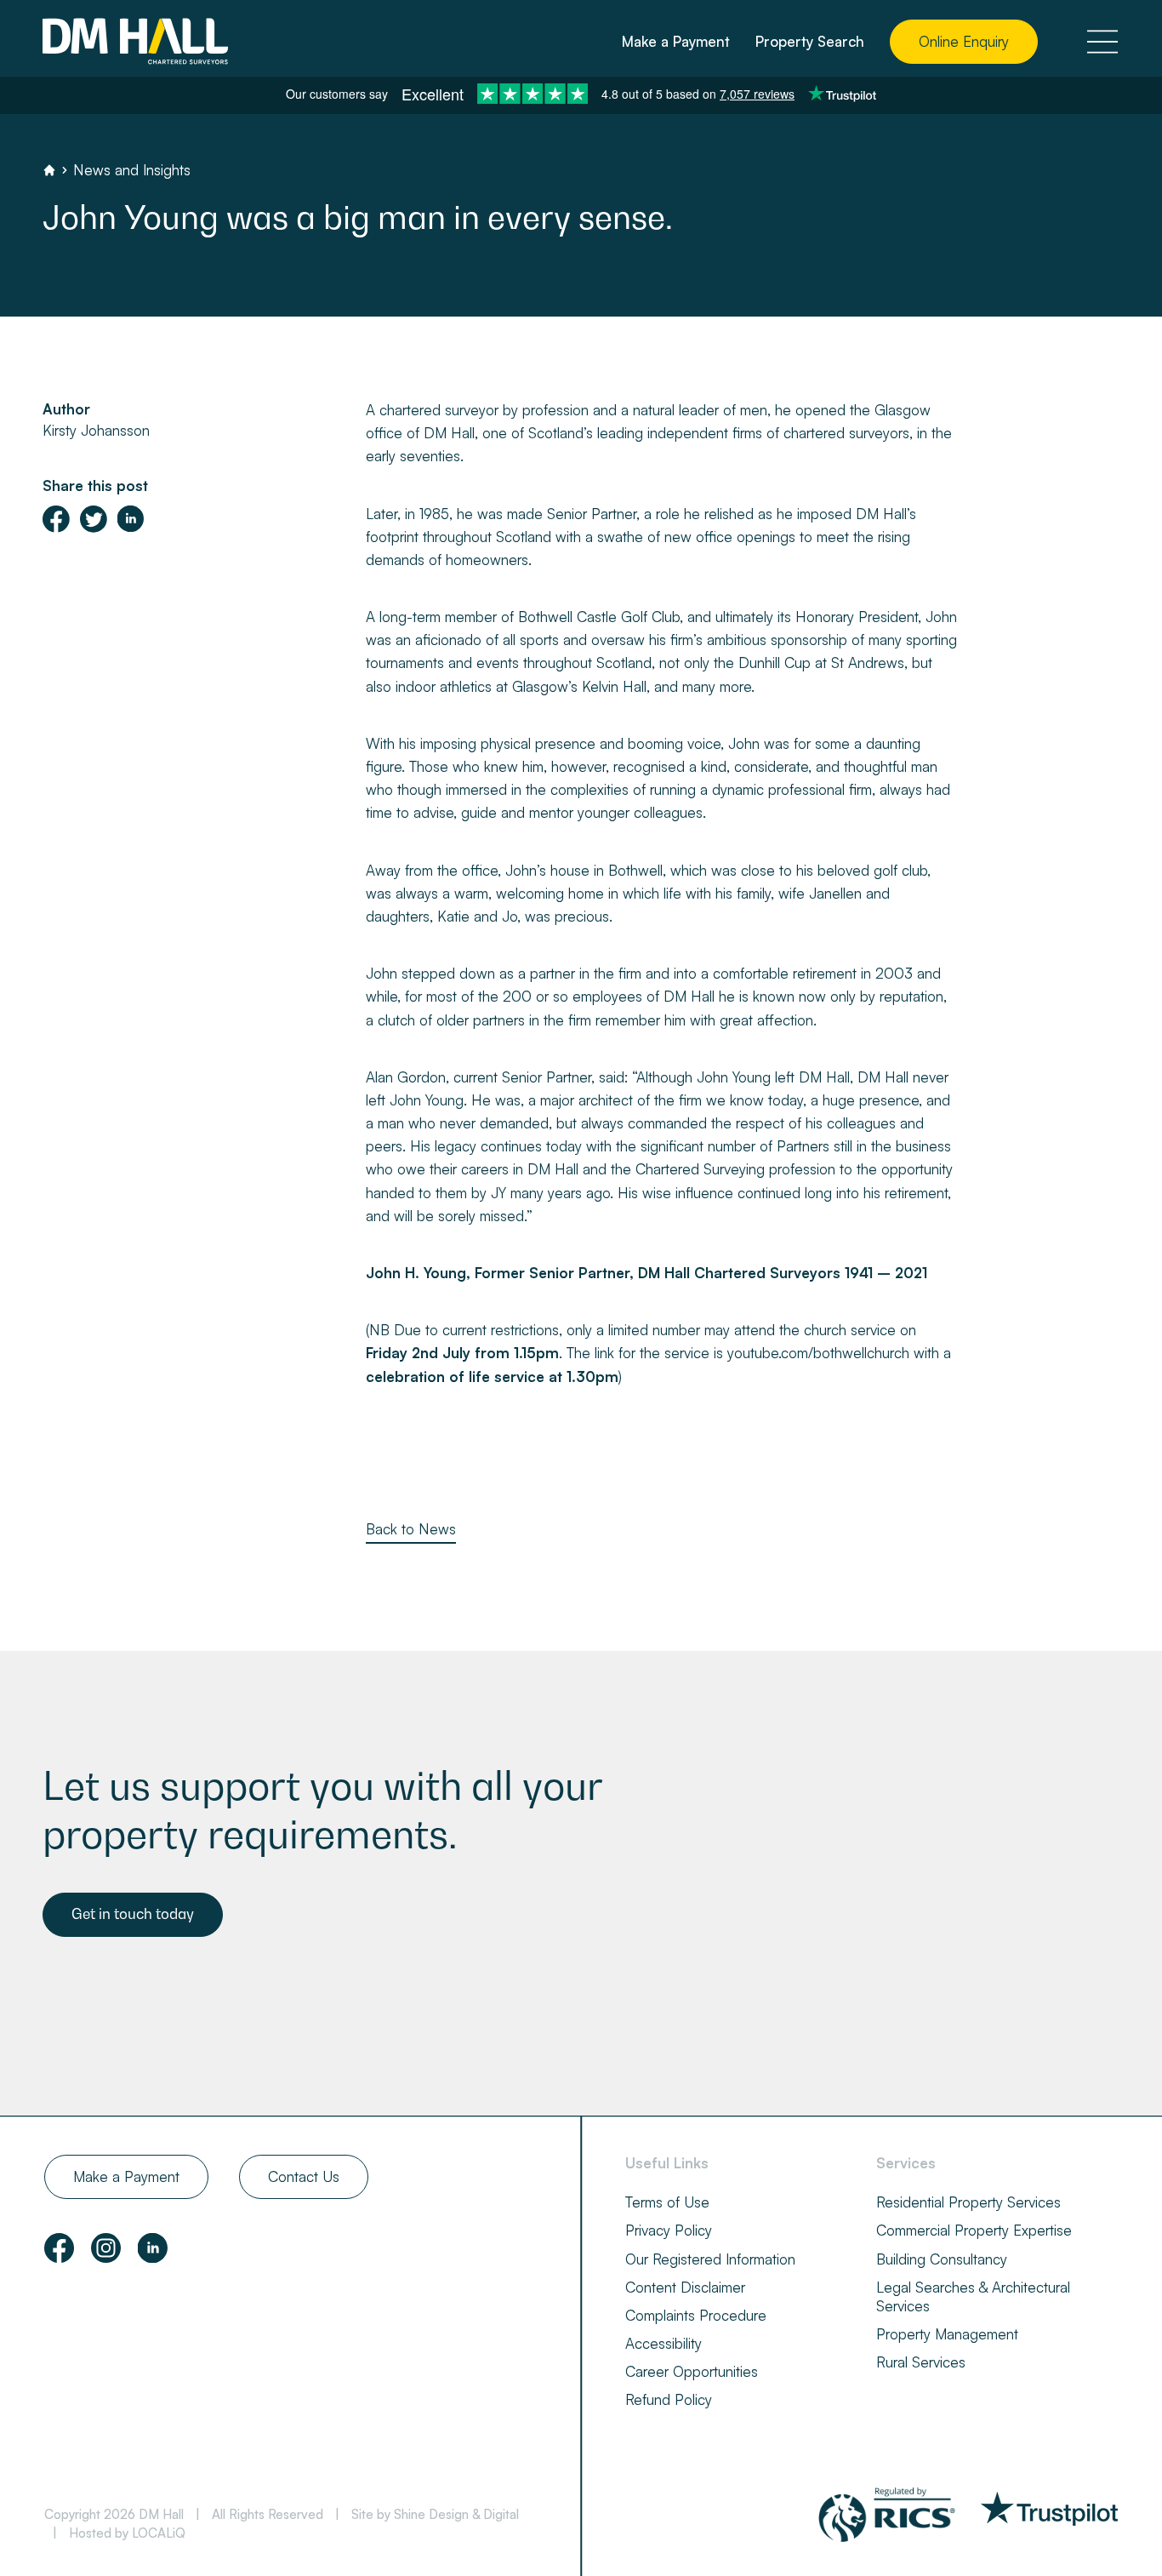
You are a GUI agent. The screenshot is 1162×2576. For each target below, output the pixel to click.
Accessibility (664, 2343)
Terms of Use (667, 2202)
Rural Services (921, 2362)
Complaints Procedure (696, 2315)
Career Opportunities (692, 2371)
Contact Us (304, 2176)
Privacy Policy (669, 2230)
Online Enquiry (964, 41)
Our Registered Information (710, 2259)
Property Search (810, 41)
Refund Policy (669, 2399)
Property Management (947, 2334)
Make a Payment (676, 41)
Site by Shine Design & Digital (435, 2514)
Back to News (411, 1529)
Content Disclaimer (685, 2287)
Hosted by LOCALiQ (127, 2533)
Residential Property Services (968, 2202)
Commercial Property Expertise (974, 2230)
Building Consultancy (942, 2259)
